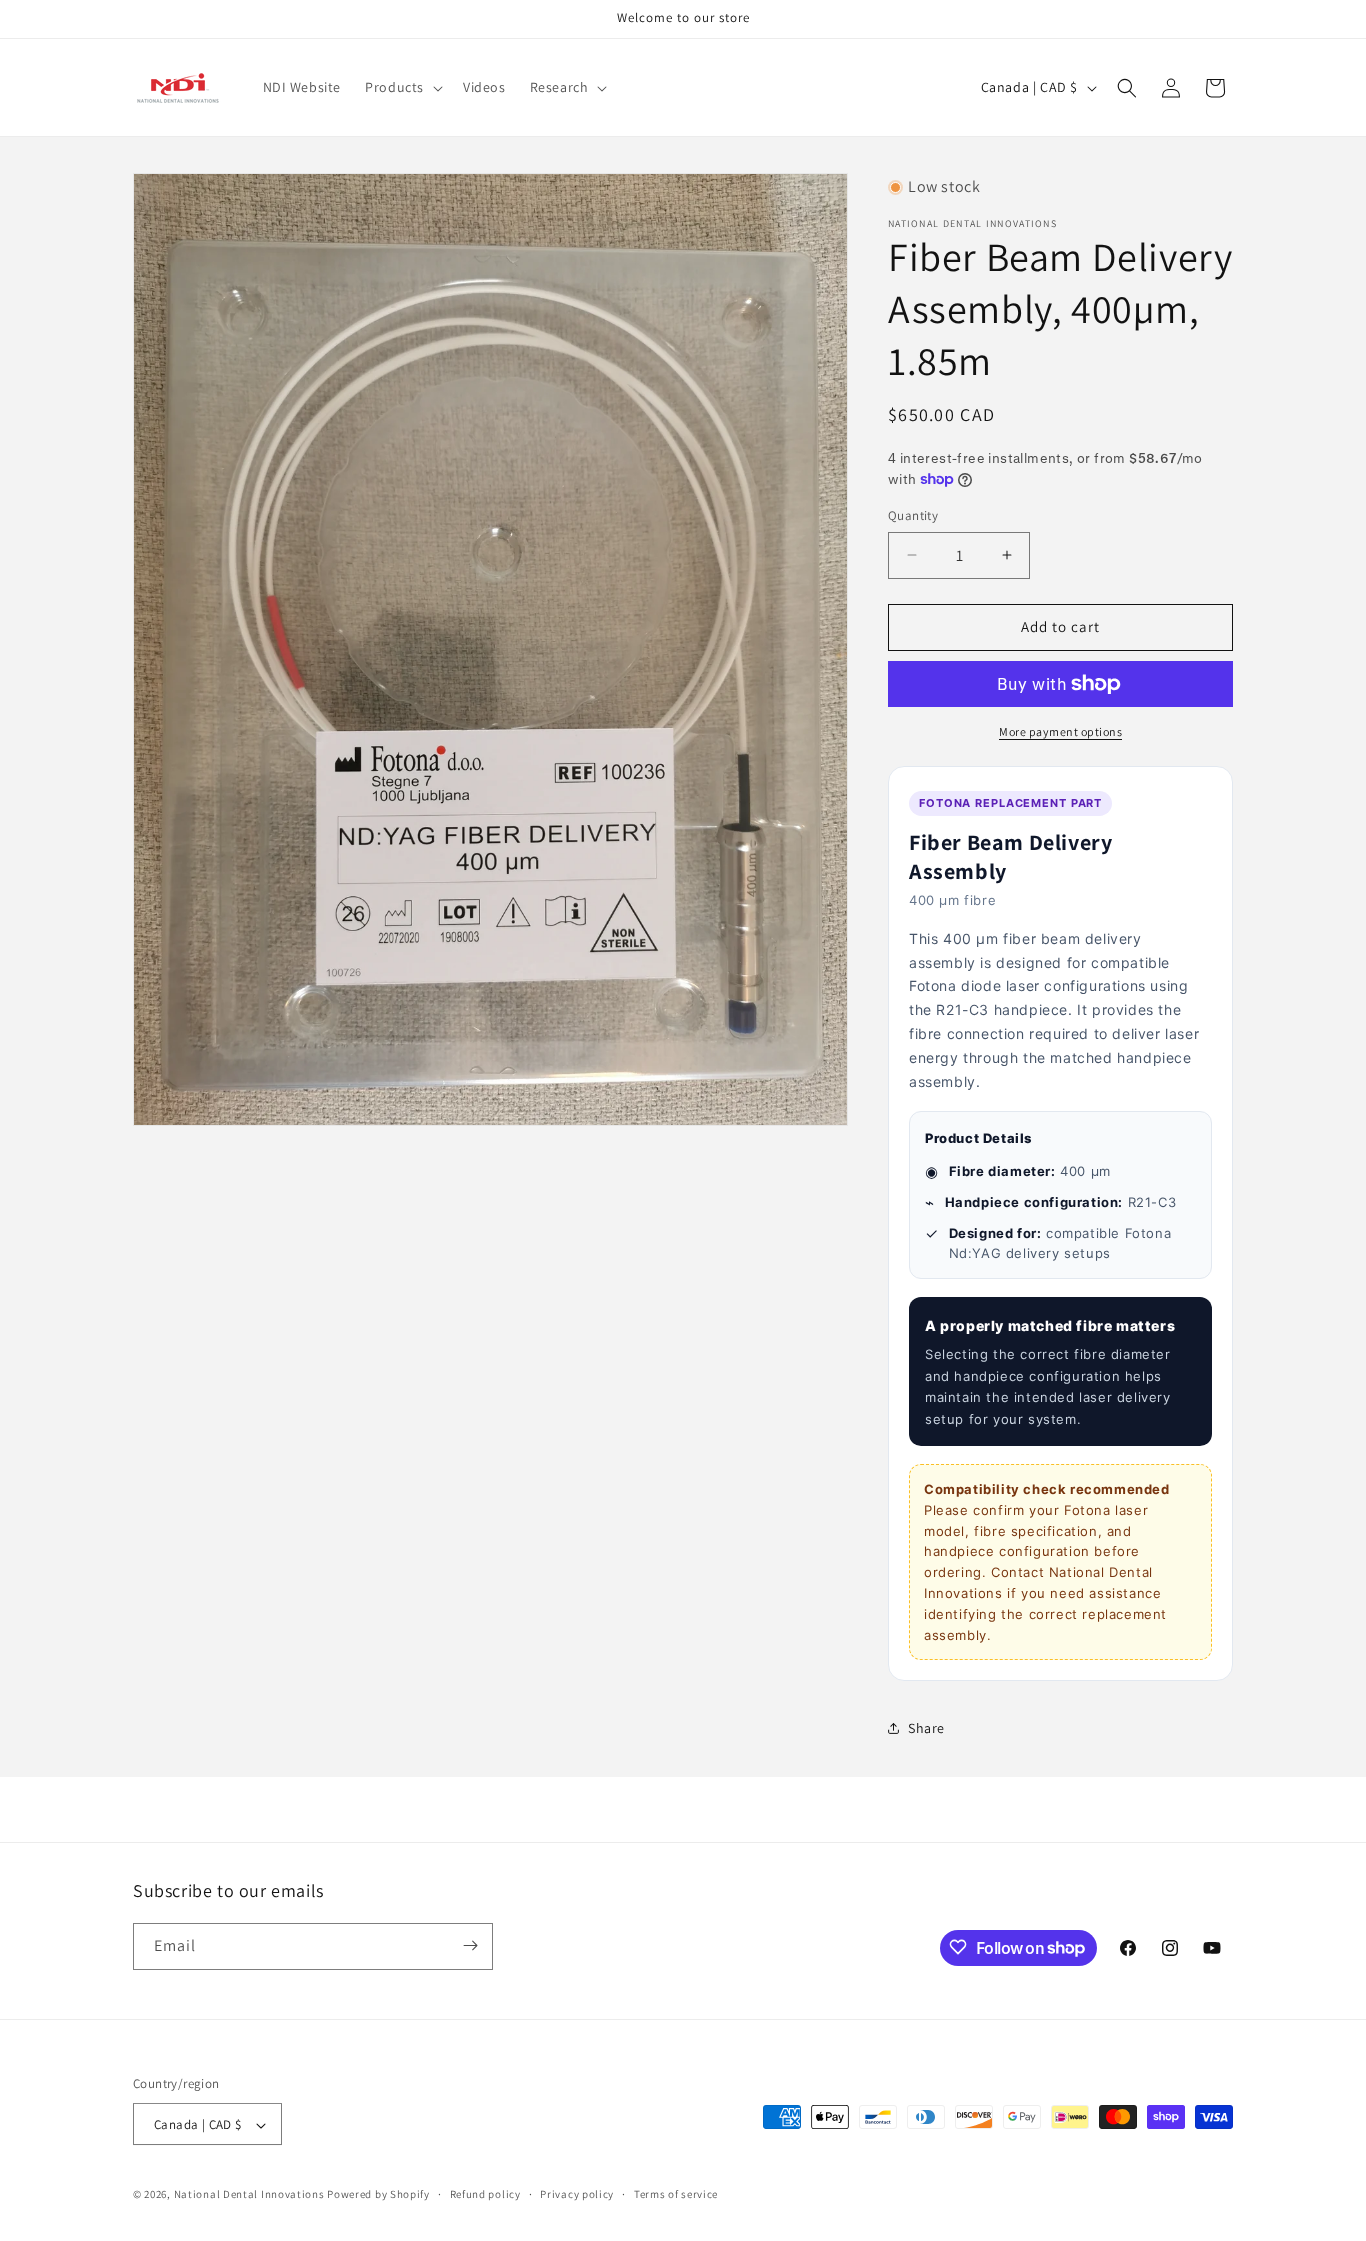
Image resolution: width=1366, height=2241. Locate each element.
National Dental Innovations (249, 2195)
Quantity (913, 515)
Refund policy (485, 2194)
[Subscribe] (470, 1945)
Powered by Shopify (378, 2195)
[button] (402, 87)
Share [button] (926, 1728)
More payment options (1060, 731)
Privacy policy (577, 2194)
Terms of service (676, 2194)
